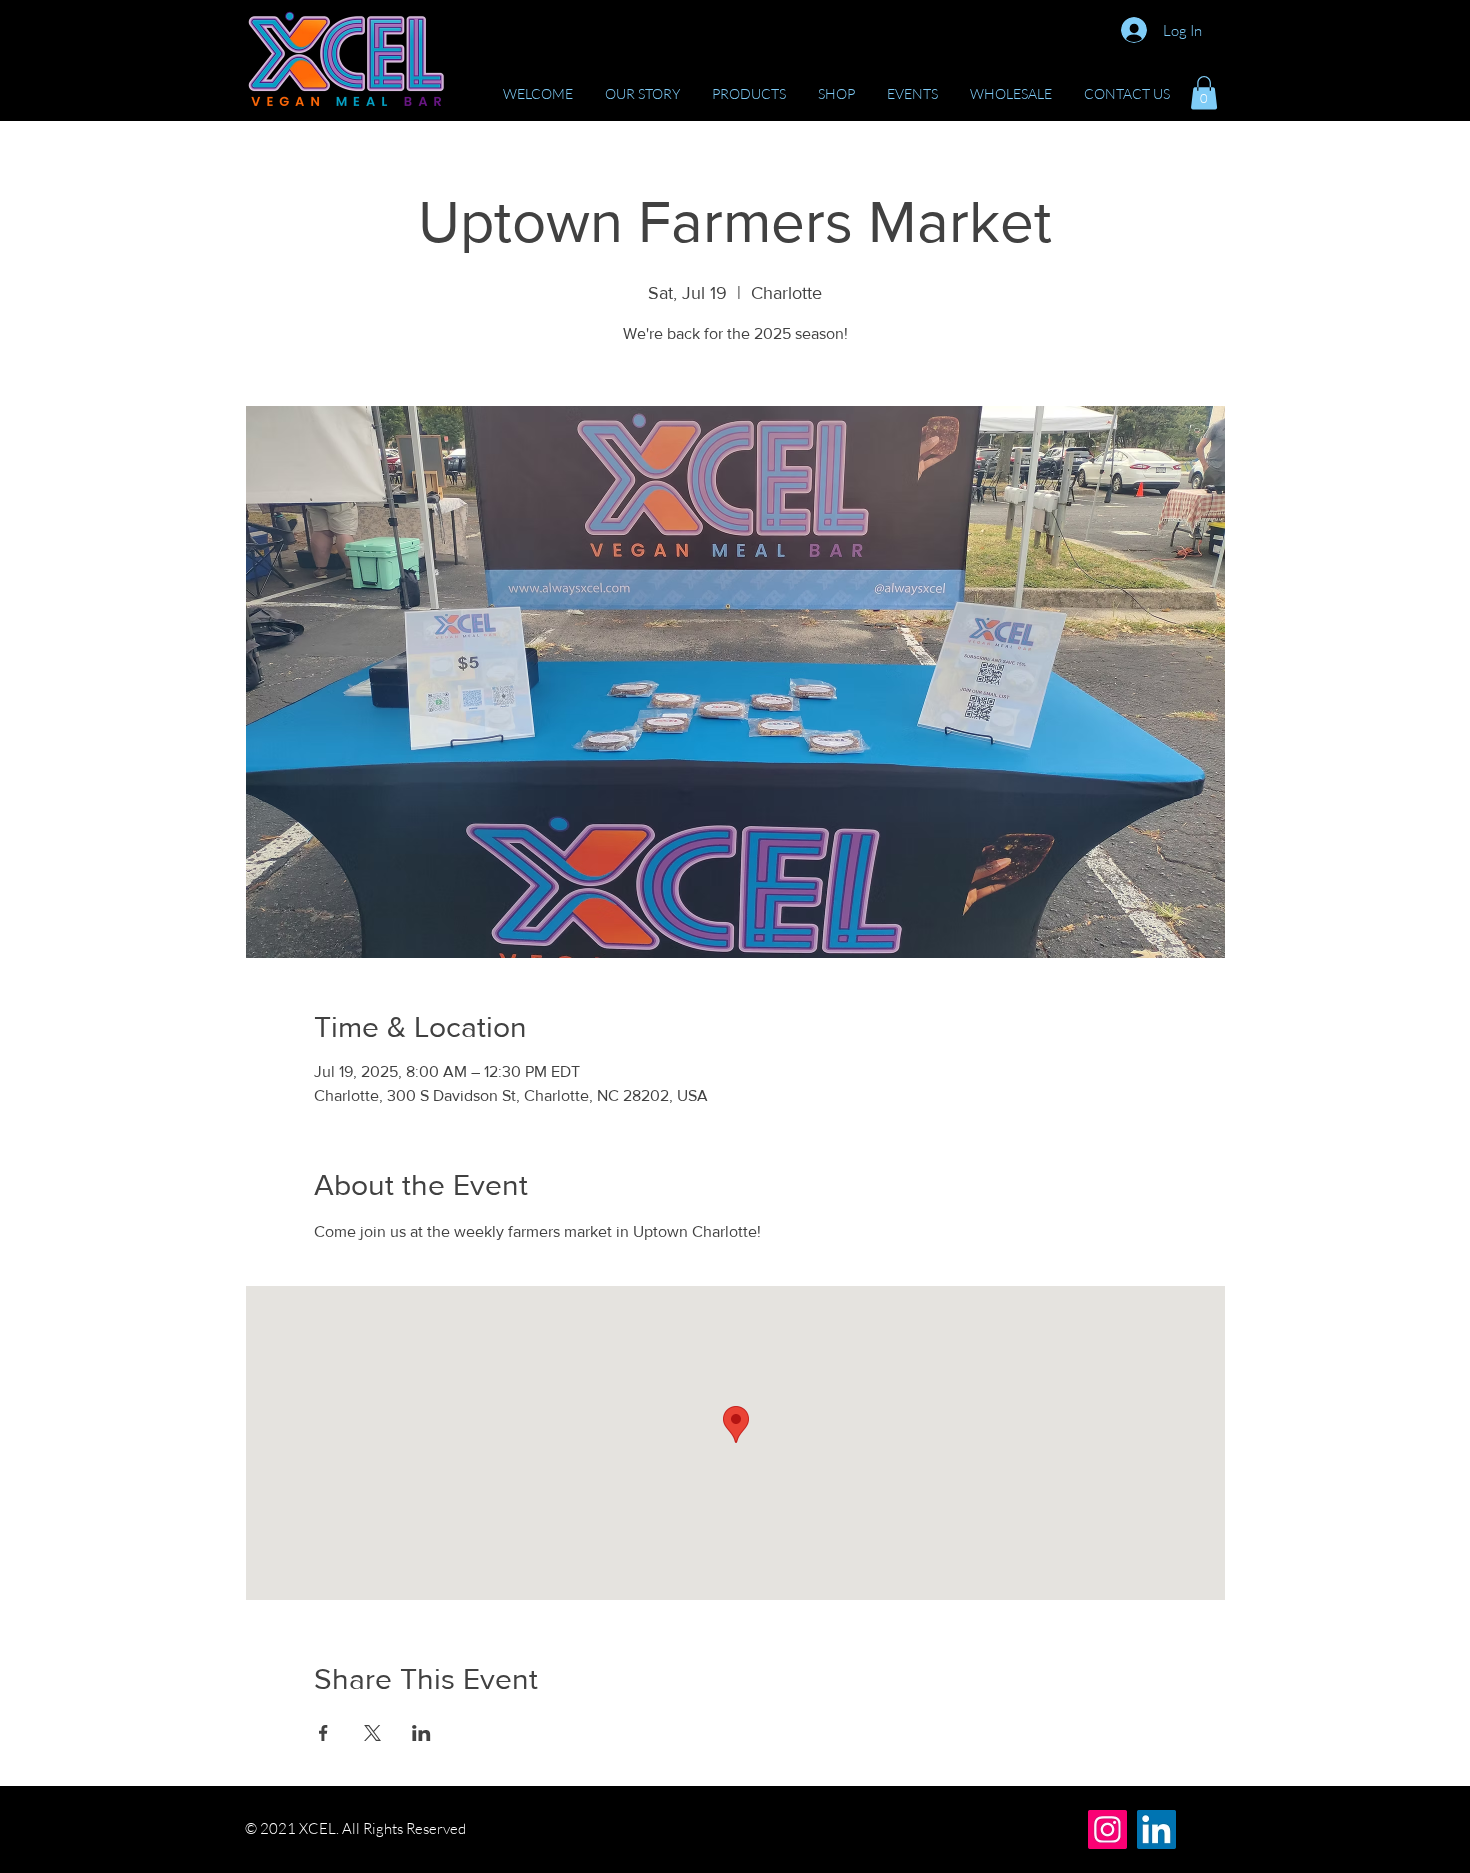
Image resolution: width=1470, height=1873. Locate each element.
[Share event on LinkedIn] (421, 1733)
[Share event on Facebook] (323, 1733)
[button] (1204, 92)
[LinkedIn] (1156, 1829)
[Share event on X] (372, 1733)
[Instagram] (1107, 1829)
